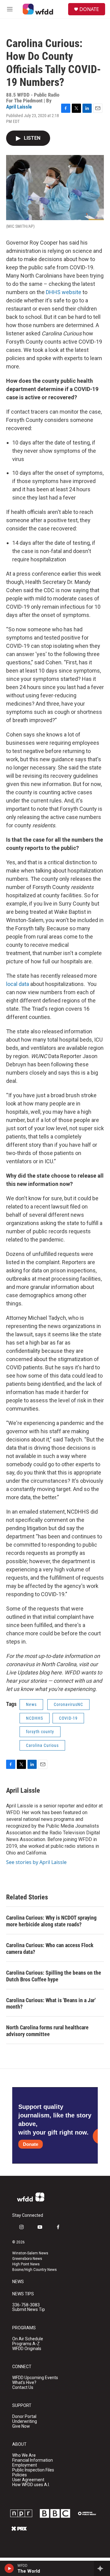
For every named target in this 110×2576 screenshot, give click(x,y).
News (31, 1704)
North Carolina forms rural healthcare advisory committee (47, 2031)
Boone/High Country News (35, 2270)
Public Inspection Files (33, 2470)
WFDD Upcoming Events (35, 2378)
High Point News (26, 2264)
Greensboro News (27, 2259)
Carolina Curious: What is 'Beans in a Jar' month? (51, 2004)
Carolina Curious (42, 1745)
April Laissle (19, 107)
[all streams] (102, 2568)
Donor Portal (24, 2417)
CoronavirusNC (68, 1704)
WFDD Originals (27, 2349)
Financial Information (33, 2460)
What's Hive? (24, 2383)
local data (18, 984)
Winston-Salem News (30, 2253)
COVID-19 (68, 1718)
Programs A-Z (26, 2344)
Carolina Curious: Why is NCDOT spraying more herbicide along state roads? (51, 1921)
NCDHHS (35, 1718)
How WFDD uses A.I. (31, 2485)
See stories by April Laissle (36, 1862)
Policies (20, 2475)
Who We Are (24, 2455)
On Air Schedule (28, 2339)
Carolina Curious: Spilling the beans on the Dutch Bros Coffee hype (54, 1976)
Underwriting (25, 2421)
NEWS (18, 2282)
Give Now (21, 2426)
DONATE (89, 9)
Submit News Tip (29, 2310)
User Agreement (28, 2480)
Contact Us (23, 2388)
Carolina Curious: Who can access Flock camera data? (50, 1949)
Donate (31, 2144)
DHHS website (64, 292)
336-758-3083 (26, 2305)
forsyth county (40, 1732)
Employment (25, 2465)
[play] (9, 2568)
